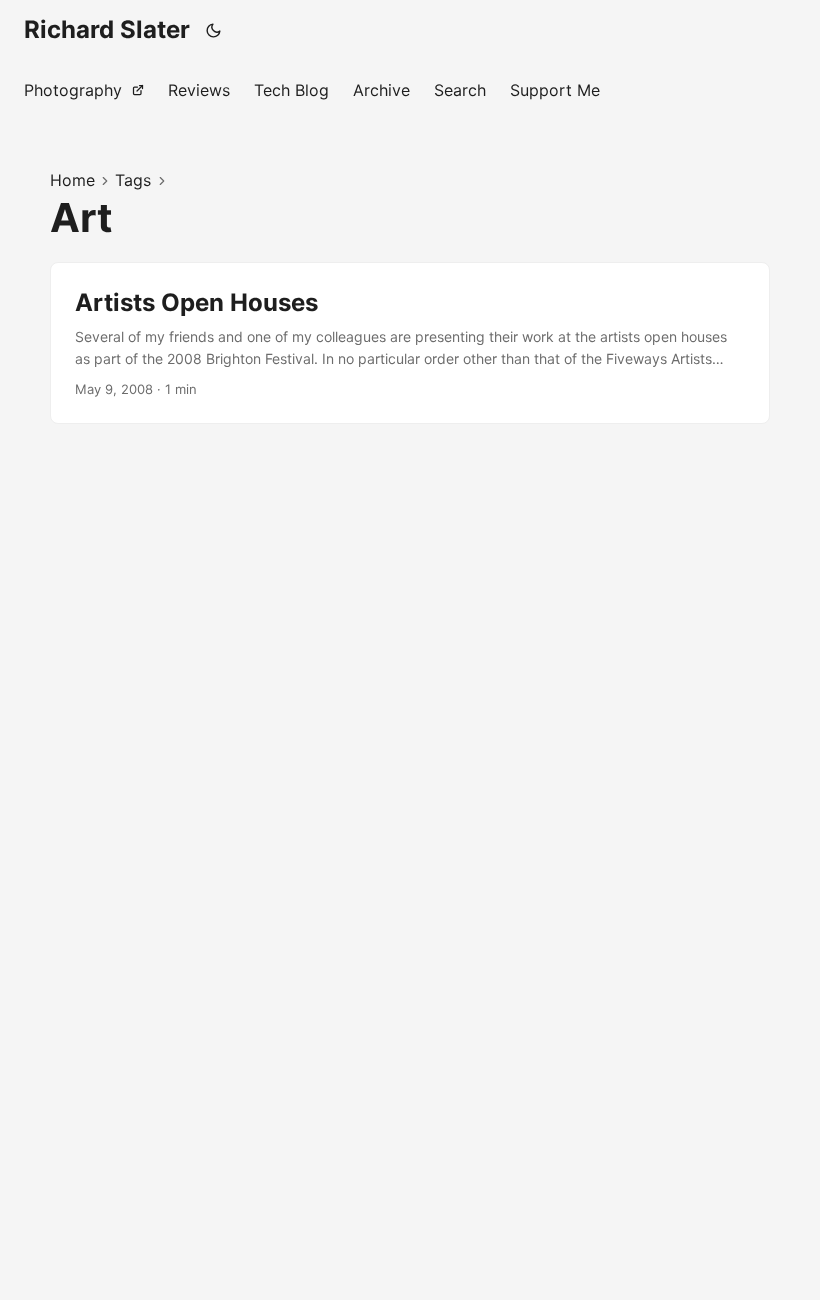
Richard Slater (107, 29)
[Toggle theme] (214, 30)
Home (72, 180)
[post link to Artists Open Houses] (410, 343)
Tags (133, 180)
